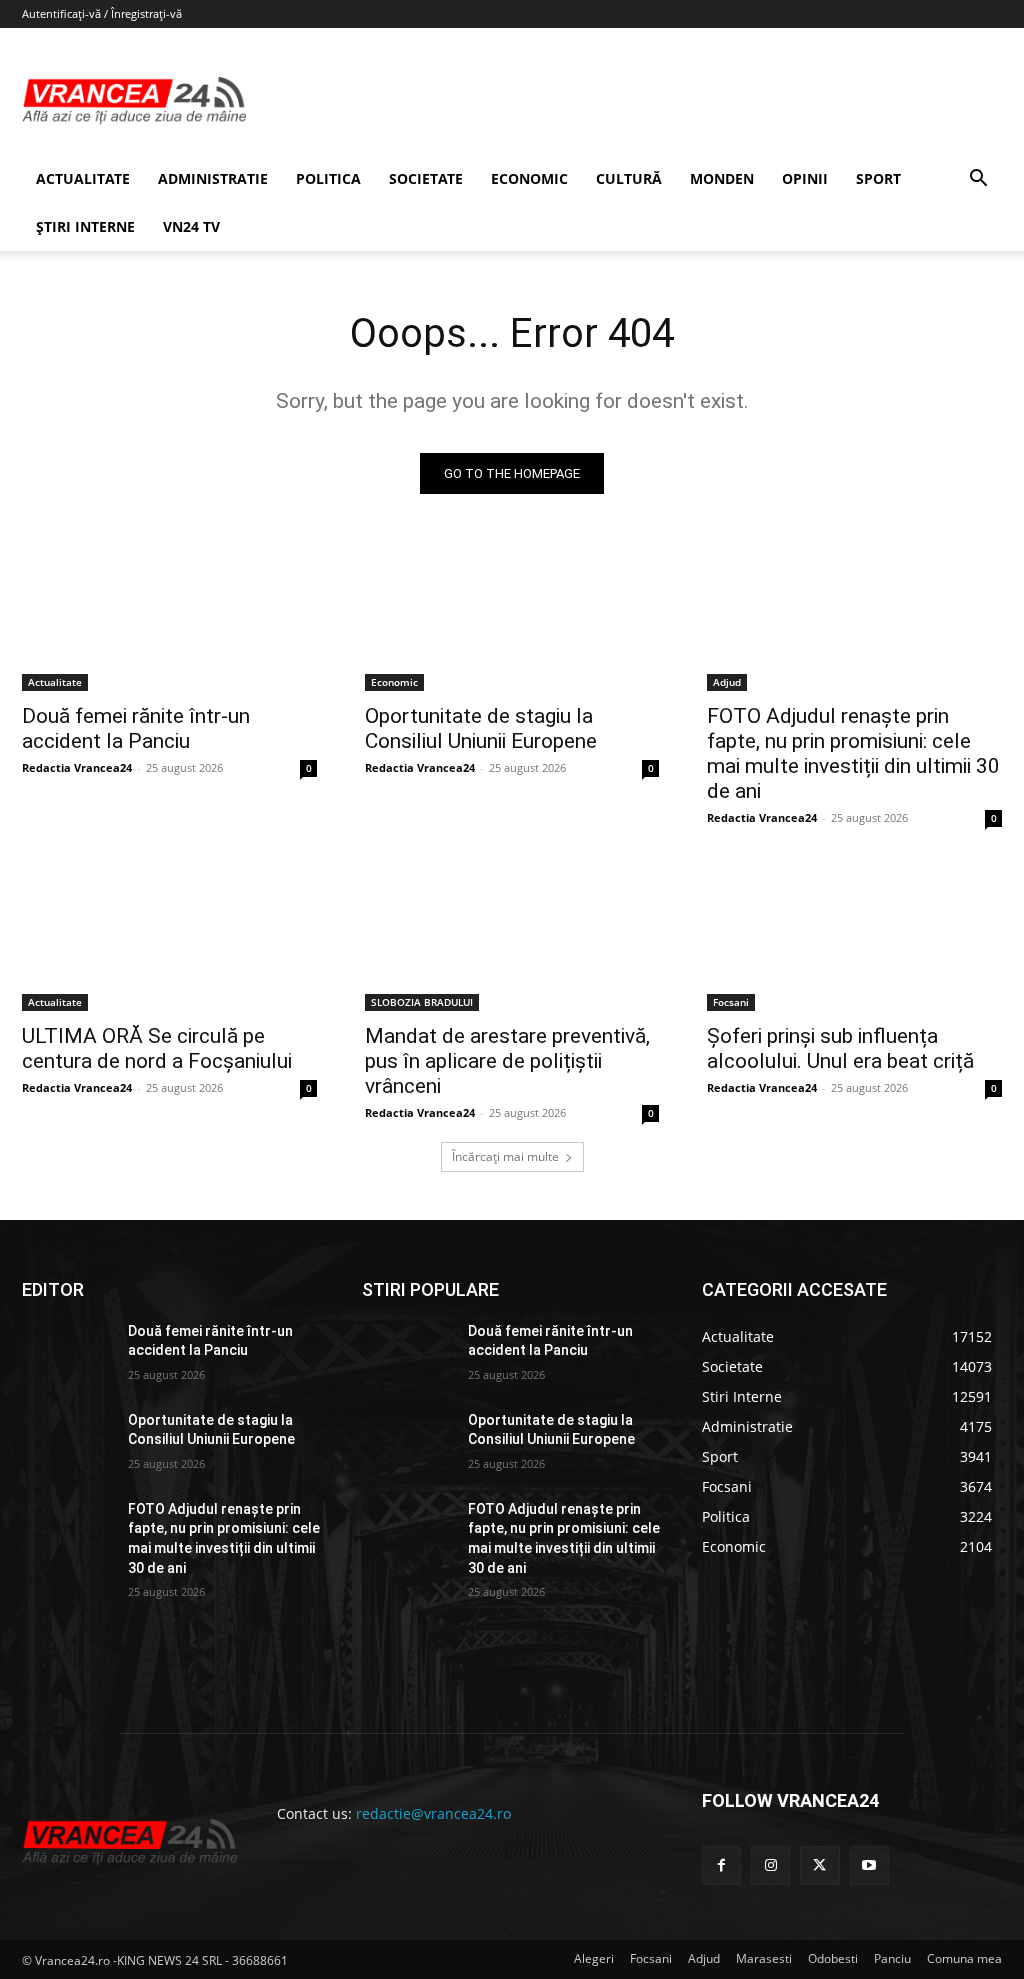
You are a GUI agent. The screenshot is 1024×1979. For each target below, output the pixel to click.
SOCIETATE (426, 178)
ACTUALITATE (83, 178)
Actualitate (55, 682)
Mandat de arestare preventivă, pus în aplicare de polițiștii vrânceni (507, 1061)
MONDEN (722, 178)
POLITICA (328, 178)
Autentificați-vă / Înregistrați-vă (102, 13)
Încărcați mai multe (505, 1156)
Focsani (731, 1002)
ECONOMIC (529, 178)
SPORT (878, 178)
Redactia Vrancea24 (77, 767)
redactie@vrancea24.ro (433, 1813)
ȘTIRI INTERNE (85, 226)
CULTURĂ (629, 178)
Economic (394, 682)
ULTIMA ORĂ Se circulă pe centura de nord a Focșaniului (157, 1048)
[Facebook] (721, 1865)
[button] (978, 180)
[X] (819, 1865)
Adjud (727, 682)
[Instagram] (770, 1865)
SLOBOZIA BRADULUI (422, 1002)
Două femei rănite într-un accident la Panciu (136, 728)
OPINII (805, 178)
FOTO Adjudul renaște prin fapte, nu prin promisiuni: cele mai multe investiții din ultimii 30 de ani (853, 753)
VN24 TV (191, 226)
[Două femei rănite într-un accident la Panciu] (169, 617)
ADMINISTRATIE (213, 178)
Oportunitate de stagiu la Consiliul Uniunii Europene (481, 728)
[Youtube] (869, 1865)
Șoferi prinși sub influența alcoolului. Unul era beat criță (840, 1048)
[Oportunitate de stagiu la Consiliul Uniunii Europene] (512, 617)
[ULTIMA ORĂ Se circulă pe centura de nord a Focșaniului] (169, 936)
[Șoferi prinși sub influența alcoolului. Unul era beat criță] (854, 936)
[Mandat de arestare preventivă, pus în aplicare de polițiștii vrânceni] (512, 936)
